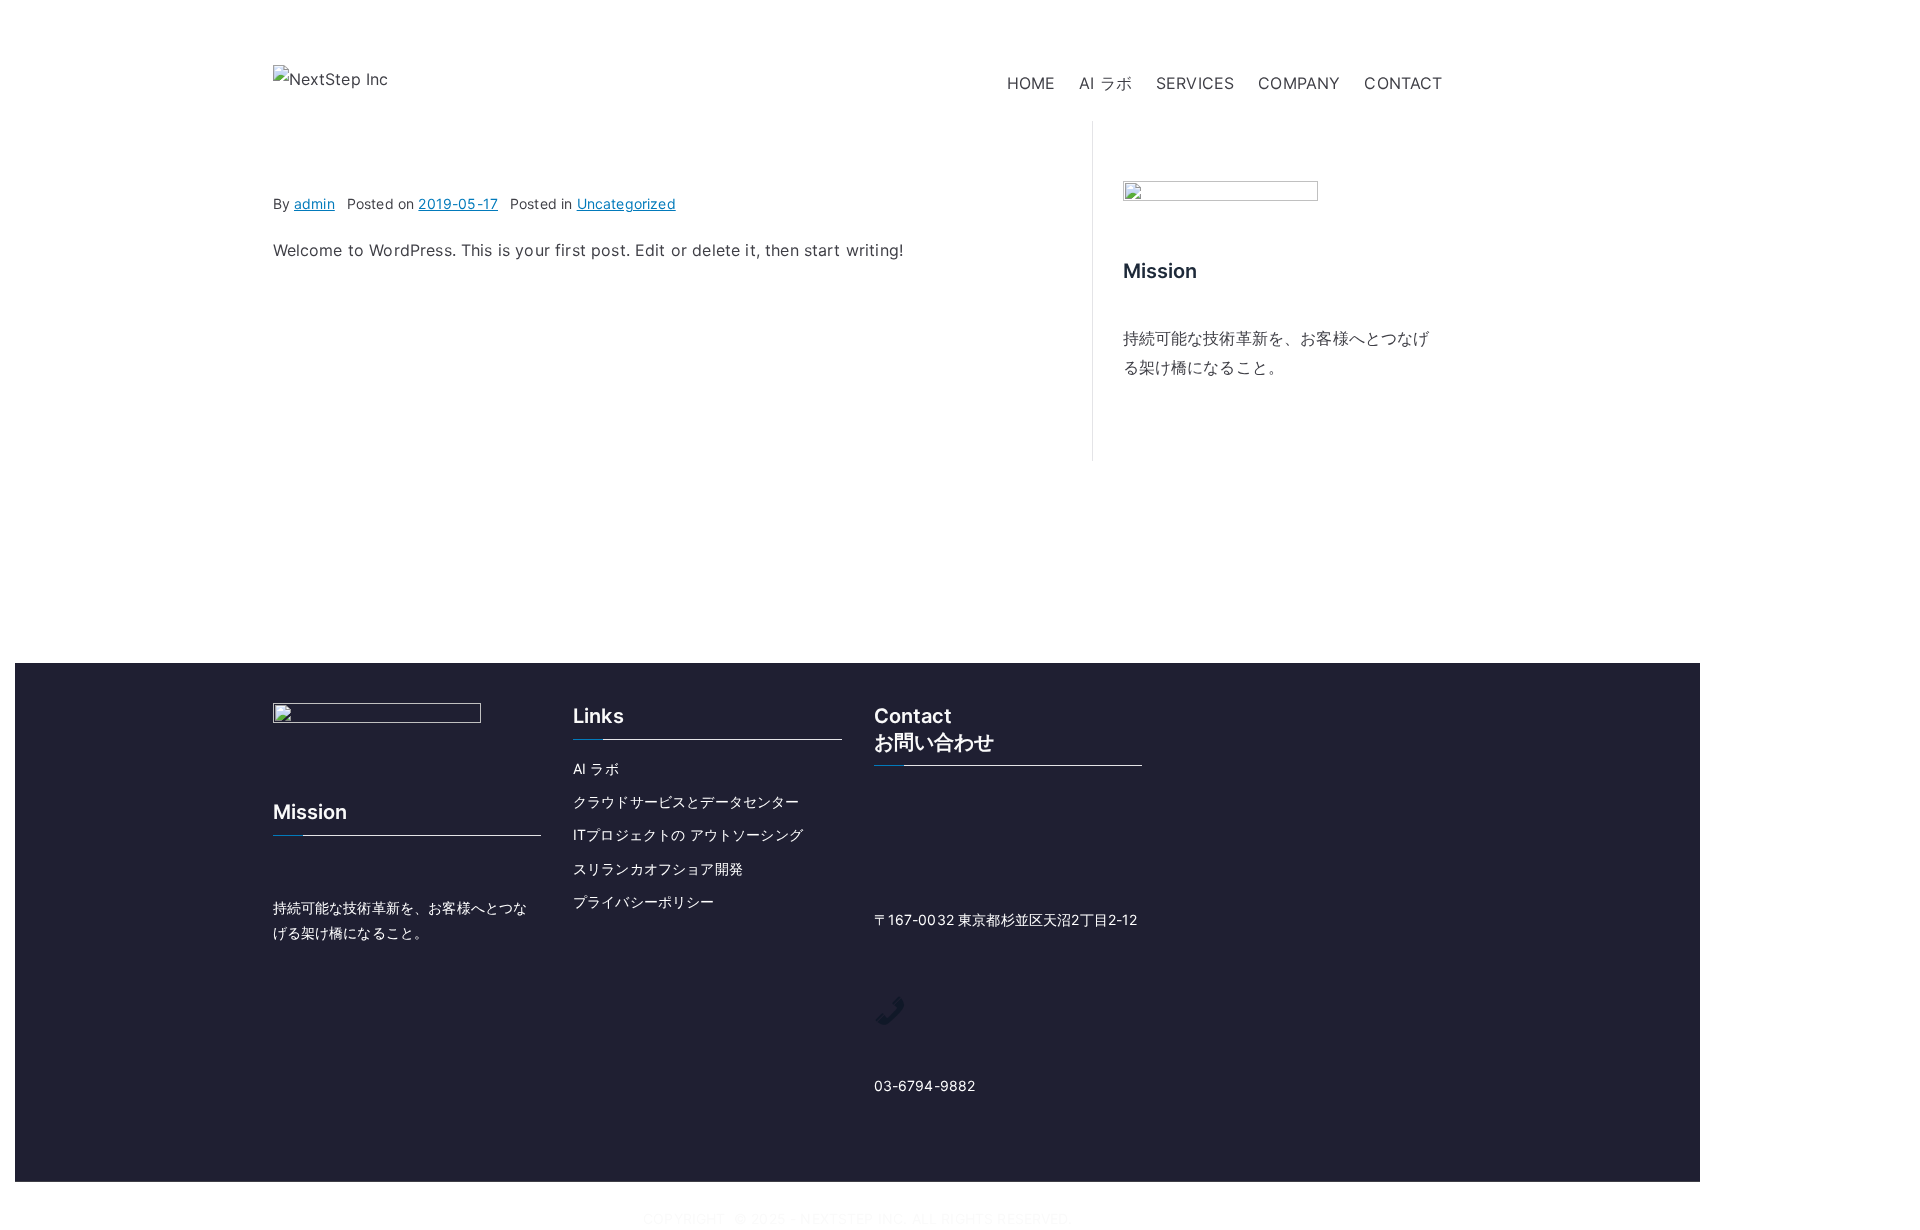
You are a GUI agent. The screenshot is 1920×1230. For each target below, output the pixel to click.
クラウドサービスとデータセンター (686, 801)
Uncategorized (626, 203)
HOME (1031, 83)
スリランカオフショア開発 (658, 868)
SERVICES (1195, 83)
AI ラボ (1105, 83)
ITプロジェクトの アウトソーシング (688, 834)
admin (314, 203)
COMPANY (1299, 83)
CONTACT (1403, 83)
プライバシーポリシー (644, 901)
